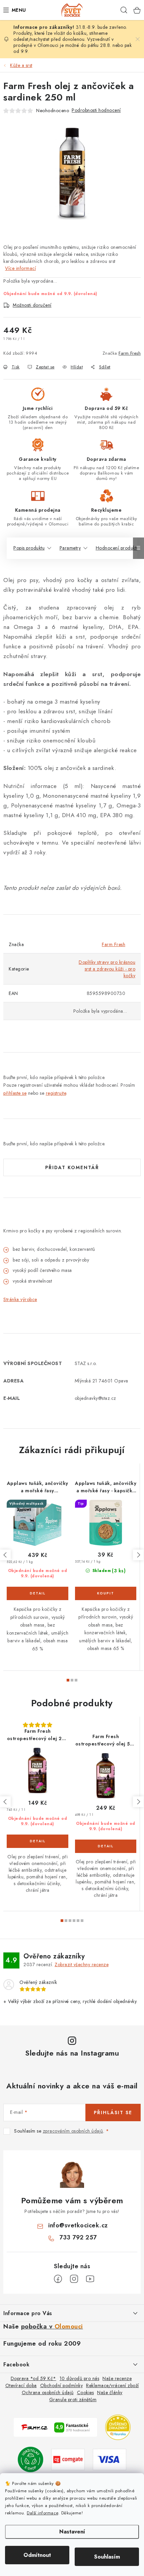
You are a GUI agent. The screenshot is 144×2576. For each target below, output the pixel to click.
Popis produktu (29, 548)
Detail (38, 1593)
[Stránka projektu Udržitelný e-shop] (30, 2459)
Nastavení (72, 2532)
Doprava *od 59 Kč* (33, 2378)
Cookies (86, 2392)
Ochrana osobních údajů (48, 2392)
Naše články (110, 2392)
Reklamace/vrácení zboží (113, 2385)
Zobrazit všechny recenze (82, 1964)
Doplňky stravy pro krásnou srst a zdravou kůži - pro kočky (107, 969)
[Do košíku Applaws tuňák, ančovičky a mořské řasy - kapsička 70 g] (106, 1593)
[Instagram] (74, 2279)
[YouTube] (90, 2279)
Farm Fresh (130, 353)
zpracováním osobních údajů (73, 2131)
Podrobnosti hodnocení (96, 110)
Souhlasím (107, 2557)
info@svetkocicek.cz (78, 2225)
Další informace (43, 2513)
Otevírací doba (21, 2385)
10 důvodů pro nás (80, 2378)
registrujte (56, 1093)
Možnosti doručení (32, 305)
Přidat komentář (72, 1167)
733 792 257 (78, 2237)
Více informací (20, 268)
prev (5, 1555)
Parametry (70, 548)
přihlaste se (15, 1093)
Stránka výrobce (20, 1299)
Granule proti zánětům (73, 2400)
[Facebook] (58, 2279)
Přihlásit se (113, 2113)
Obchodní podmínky (62, 2385)
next (138, 1555)
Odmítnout (37, 2555)
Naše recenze (117, 2378)
